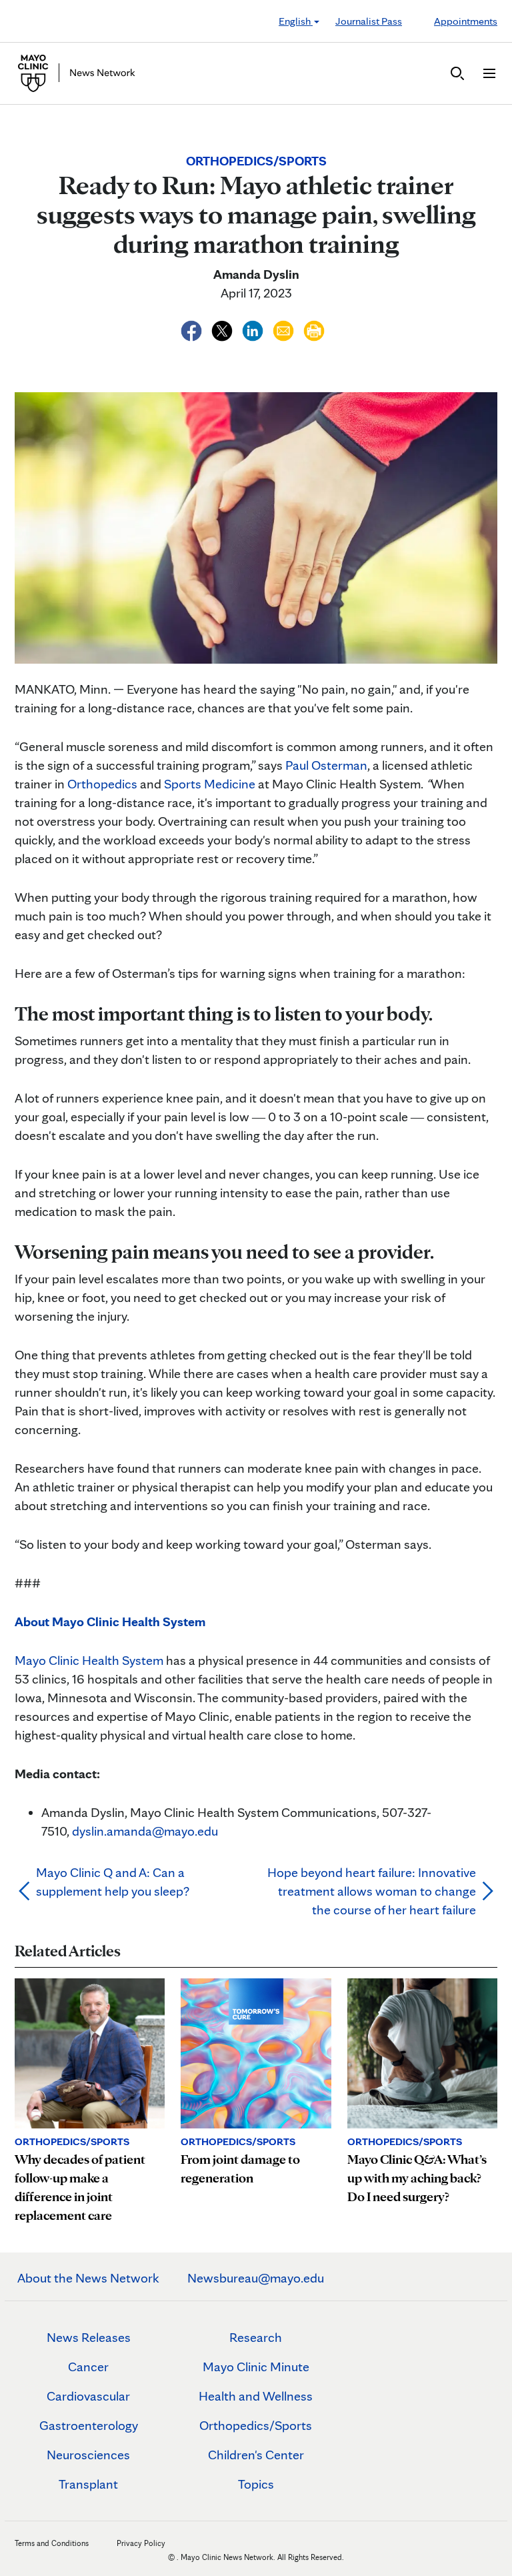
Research (256, 2337)
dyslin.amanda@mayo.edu (145, 1831)
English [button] (296, 21)
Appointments (466, 21)
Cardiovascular (88, 2396)
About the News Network (88, 2278)
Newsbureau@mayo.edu (256, 2278)
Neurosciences (88, 2455)
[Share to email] (285, 329)
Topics (256, 2484)
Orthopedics (102, 784)
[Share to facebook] (193, 329)
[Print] (314, 329)
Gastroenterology (89, 2425)
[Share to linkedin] (254, 329)
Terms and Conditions (52, 2543)
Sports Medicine (210, 784)
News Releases (89, 2337)
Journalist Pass (369, 21)
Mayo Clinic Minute (256, 2367)
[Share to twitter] (223, 329)
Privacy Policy (141, 2543)
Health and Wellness (256, 2396)
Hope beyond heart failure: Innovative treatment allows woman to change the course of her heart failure (372, 1891)
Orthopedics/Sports (256, 2425)
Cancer (88, 2367)
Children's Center (256, 2455)
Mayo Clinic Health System (89, 1660)
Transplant (88, 2484)
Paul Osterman (326, 765)
